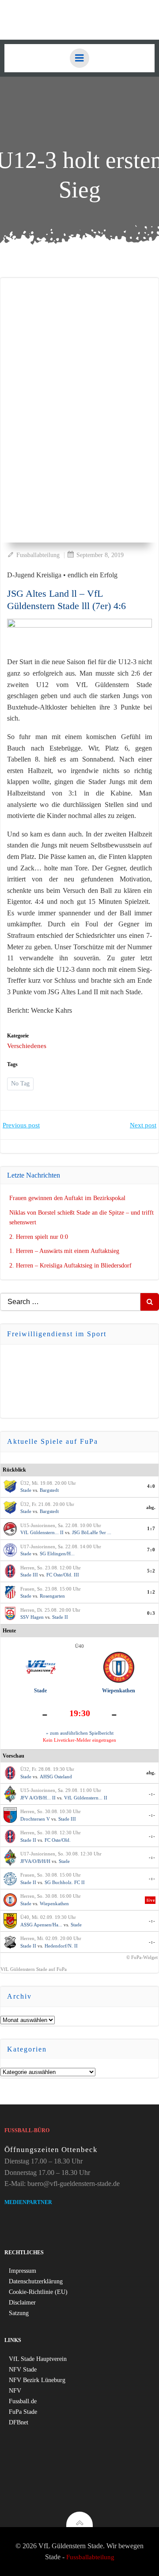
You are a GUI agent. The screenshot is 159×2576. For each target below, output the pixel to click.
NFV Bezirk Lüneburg (37, 2380)
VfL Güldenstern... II (42, 1532)
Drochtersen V (35, 1819)
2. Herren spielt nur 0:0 (39, 1237)
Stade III (29, 1575)
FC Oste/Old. (58, 1840)
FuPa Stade (23, 2412)
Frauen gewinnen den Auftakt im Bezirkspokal (67, 1198)
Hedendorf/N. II (61, 1946)
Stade (26, 1490)
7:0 (151, 1550)
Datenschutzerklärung (36, 2281)
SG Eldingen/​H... (57, 1554)
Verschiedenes (27, 1046)
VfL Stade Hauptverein (38, 2359)
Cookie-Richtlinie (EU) (38, 2292)
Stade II (60, 1617)
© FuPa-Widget (142, 1957)
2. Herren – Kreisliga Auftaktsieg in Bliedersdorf (70, 1266)
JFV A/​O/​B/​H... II (38, 1798)
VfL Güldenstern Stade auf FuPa (34, 1969)
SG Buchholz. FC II (65, 1882)
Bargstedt (49, 1490)
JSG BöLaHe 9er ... (92, 1532)
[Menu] (79, 58)
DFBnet (19, 2422)
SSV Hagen (32, 1617)
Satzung (19, 2313)
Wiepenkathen (119, 1691)
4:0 (151, 1486)
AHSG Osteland (56, 1777)
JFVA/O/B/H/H (35, 1861)
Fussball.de (23, 2401)
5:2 (151, 1571)
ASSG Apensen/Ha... (41, 1925)
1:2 (151, 1592)
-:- (152, 1794)
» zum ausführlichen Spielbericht (80, 1733)
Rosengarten (52, 1596)
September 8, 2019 (100, 555)
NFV (15, 2391)
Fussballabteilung (38, 555)
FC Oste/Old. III (63, 1575)
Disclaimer (22, 2303)
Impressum (23, 2271)
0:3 (151, 1613)
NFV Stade (23, 2370)
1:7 (151, 1528)
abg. (151, 1507)
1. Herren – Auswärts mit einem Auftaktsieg (64, 1251)
